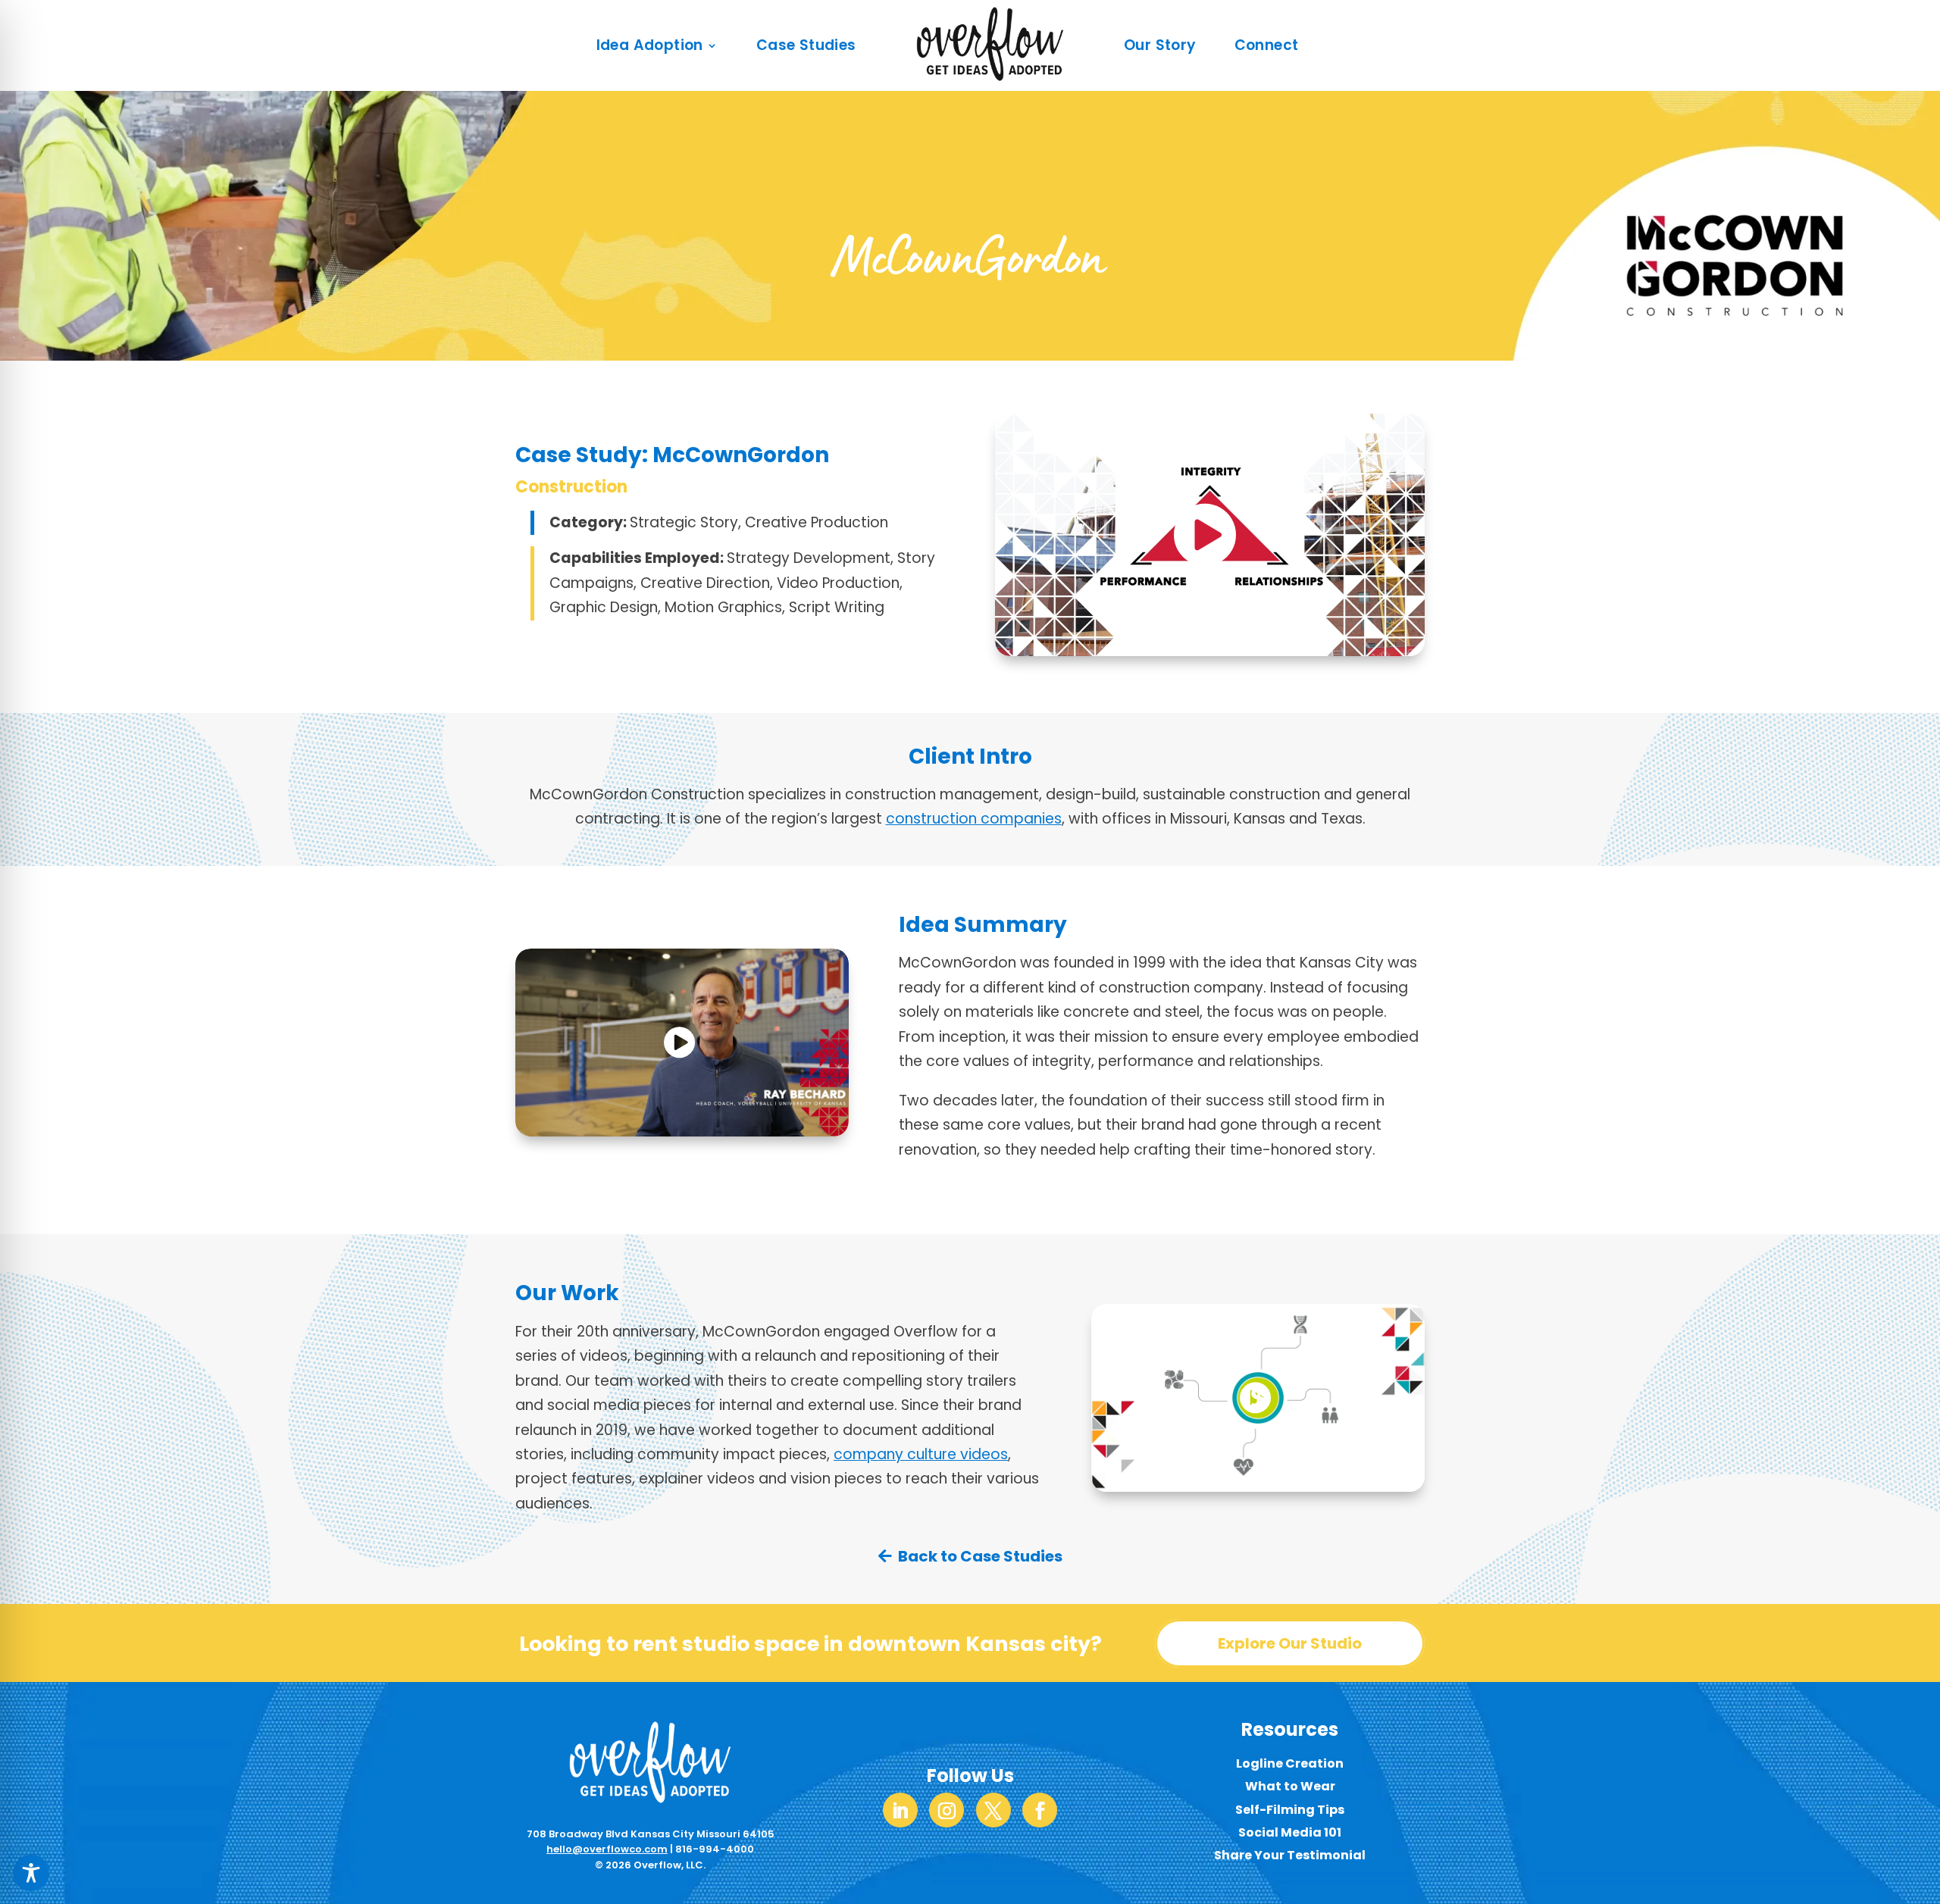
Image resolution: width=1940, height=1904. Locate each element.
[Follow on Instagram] (947, 1810)
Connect (1267, 45)
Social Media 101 (1290, 1832)
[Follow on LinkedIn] (900, 1810)
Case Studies (806, 45)
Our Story (1160, 45)
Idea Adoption (650, 45)
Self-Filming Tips (1290, 1810)
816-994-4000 (715, 1849)
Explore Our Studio (1290, 1643)
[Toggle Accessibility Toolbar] (31, 1873)
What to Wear (1290, 1786)
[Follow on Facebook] (1040, 1810)
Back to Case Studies (980, 1556)
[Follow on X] (993, 1810)
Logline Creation (1290, 1763)
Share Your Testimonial (1290, 1855)
